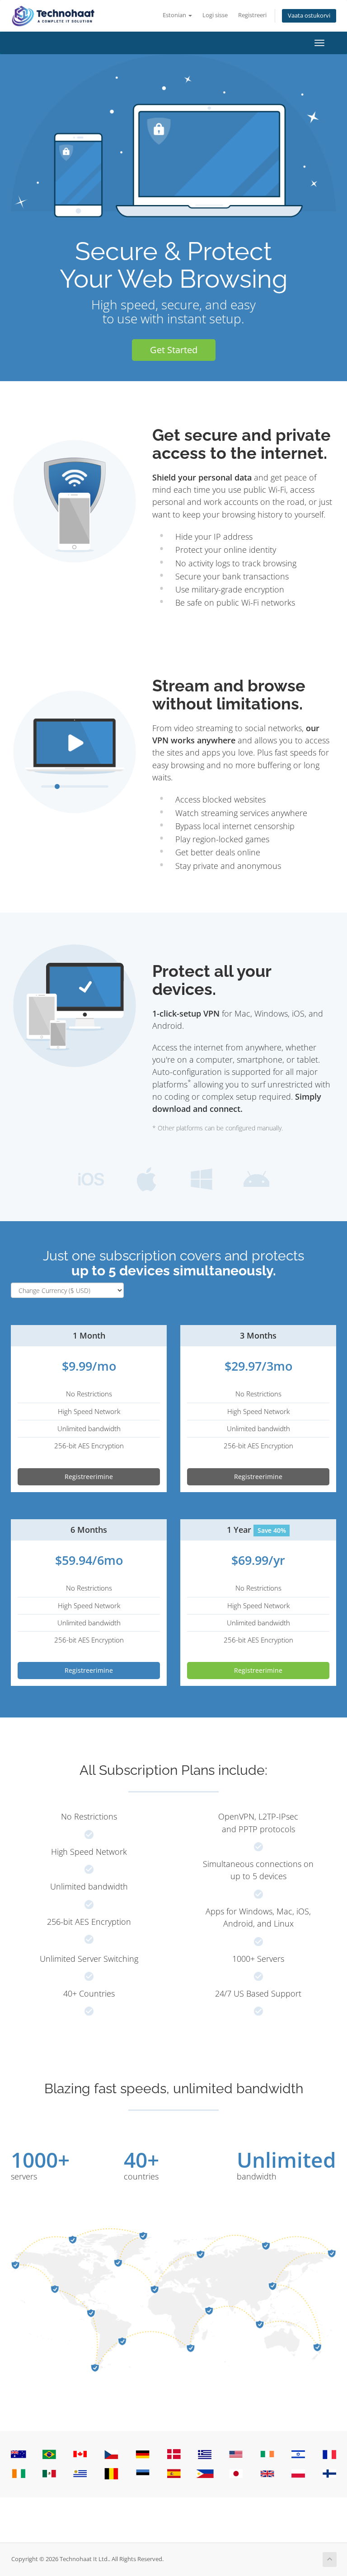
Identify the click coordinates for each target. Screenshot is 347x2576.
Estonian (175, 15)
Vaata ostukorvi (309, 16)
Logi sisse (215, 15)
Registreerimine (89, 1477)
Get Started (174, 350)
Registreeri (252, 15)
